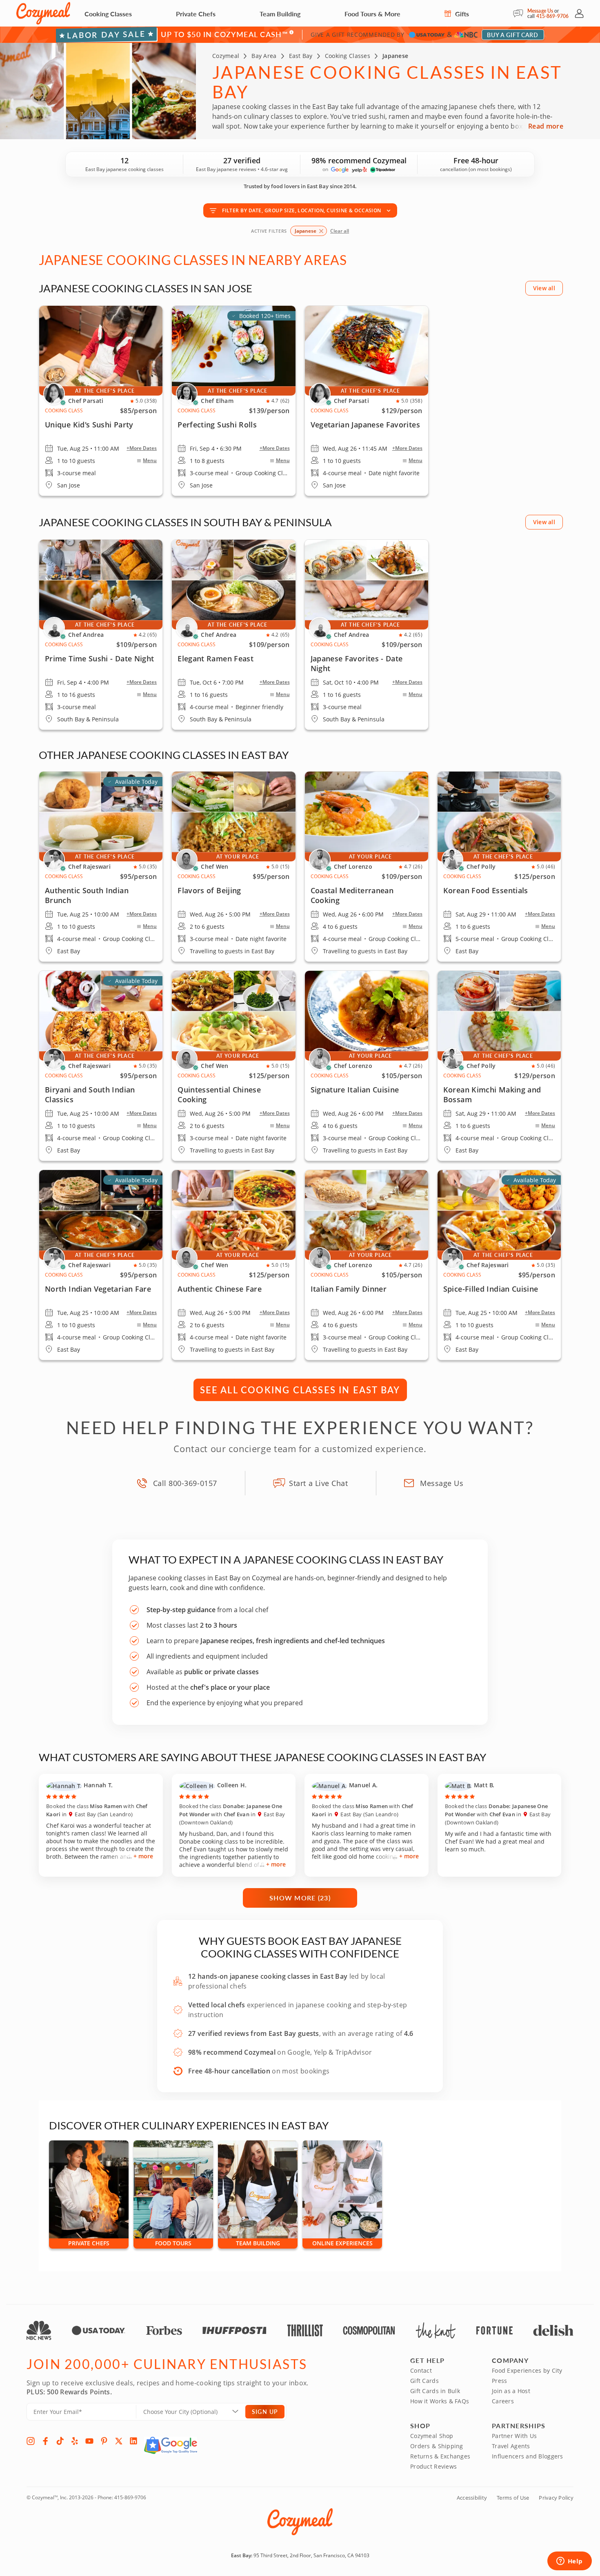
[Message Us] (520, 13)
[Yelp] (75, 2441)
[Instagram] (31, 2441)
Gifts (461, 14)
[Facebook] (45, 2441)
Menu (150, 460)
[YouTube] (89, 2441)
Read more (546, 126)
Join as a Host (511, 2391)
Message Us (540, 11)
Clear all (340, 231)
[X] (119, 2441)
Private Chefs (196, 14)
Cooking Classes (108, 14)
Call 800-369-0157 (185, 1483)
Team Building (280, 14)
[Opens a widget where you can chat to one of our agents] (569, 2562)
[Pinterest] (104, 2441)
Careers (503, 2401)
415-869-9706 (552, 16)
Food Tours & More (372, 14)
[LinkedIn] (133, 2441)
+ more (143, 1856)
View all (544, 288)
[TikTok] (60, 2441)
